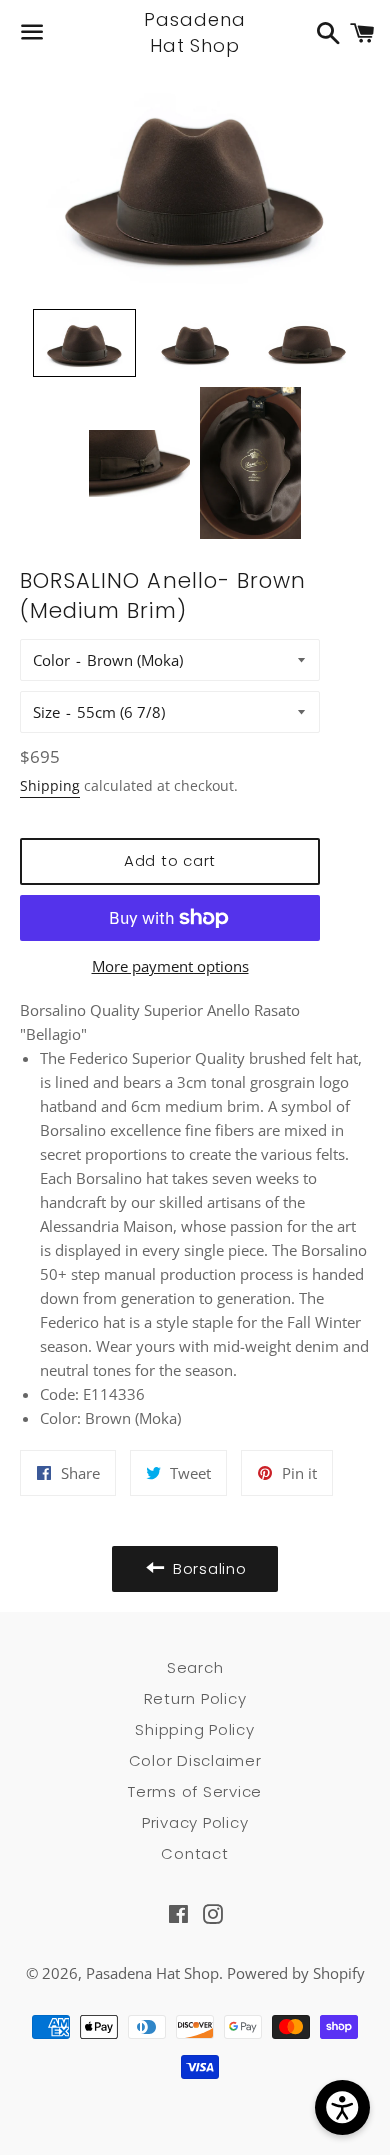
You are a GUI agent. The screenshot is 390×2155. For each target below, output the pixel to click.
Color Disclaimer (195, 1760)
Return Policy (195, 1698)
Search (195, 1667)
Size (46, 712)
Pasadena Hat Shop (194, 32)
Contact (194, 1853)
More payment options (170, 966)
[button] (84, 343)
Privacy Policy (195, 1822)
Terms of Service (195, 1791)
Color (51, 660)
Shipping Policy (194, 1729)
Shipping (50, 785)
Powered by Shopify (296, 1973)
